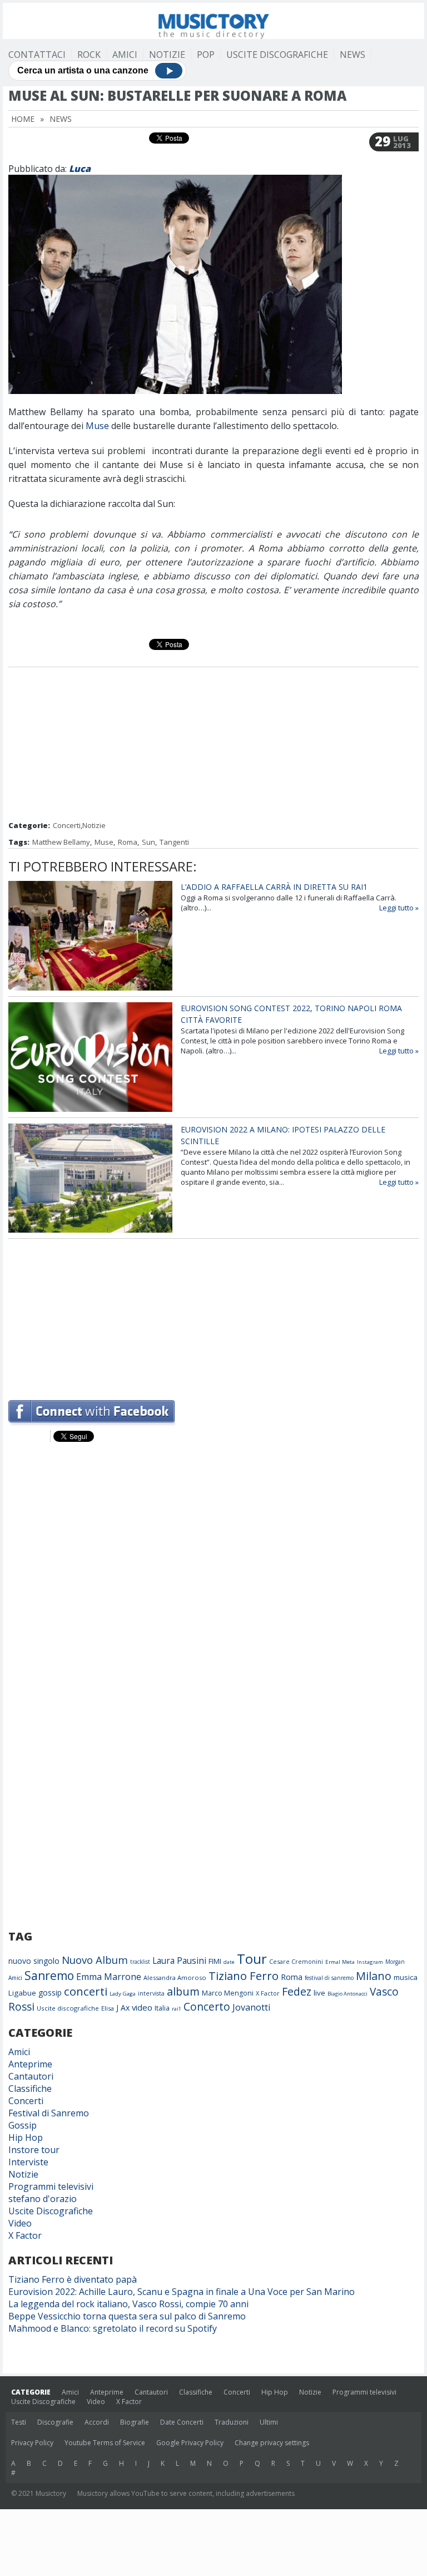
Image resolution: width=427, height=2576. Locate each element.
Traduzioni (232, 2422)
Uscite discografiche (68, 2008)
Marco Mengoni (228, 1993)
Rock (89, 55)
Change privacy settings (272, 2443)
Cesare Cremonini (296, 1961)
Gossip (23, 2125)
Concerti (67, 825)
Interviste (28, 2162)
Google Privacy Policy (190, 2443)
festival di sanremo (329, 1978)
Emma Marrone (109, 1977)
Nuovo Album (95, 1960)
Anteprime (30, 2064)
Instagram (370, 1962)
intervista (151, 1993)
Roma (128, 842)
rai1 (177, 2009)
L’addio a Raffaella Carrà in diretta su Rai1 (274, 887)
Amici (125, 55)
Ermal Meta (340, 1962)
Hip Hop (26, 2137)
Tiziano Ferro (244, 1976)
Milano (374, 1976)
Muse (97, 426)
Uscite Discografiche (277, 55)
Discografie (55, 2422)
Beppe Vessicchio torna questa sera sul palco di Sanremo (127, 2316)
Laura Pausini (179, 1961)
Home (23, 119)
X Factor (268, 1993)
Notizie (167, 55)
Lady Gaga (123, 1994)
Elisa (108, 2008)
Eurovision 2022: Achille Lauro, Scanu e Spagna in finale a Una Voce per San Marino (182, 2292)
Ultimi (269, 2422)
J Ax (123, 2008)
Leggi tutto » (399, 908)
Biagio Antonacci (347, 1994)
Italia (162, 2008)
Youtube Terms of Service (105, 2443)
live (319, 1993)
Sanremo (49, 1976)
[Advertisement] (213, 745)
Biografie (135, 2422)
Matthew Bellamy (61, 842)
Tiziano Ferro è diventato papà (73, 2279)
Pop (206, 55)
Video (20, 2223)
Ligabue (22, 1993)
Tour (252, 1959)
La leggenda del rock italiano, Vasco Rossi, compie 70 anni (128, 2304)
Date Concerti (182, 2422)
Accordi (97, 2422)
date (229, 1962)
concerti (86, 1991)
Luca (80, 169)
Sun (148, 842)
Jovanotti (251, 2007)
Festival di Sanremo (49, 2113)
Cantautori (31, 2076)
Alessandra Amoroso (175, 1977)
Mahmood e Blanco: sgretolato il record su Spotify (113, 2328)
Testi (19, 2422)
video (142, 2007)
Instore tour (34, 2150)
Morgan (395, 1962)
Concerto (207, 2006)
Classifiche (30, 2089)
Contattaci (37, 55)
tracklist (140, 1962)
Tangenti (174, 842)
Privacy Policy (32, 2443)
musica (406, 1977)
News (352, 55)
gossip (50, 1993)
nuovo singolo (34, 1961)
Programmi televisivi (51, 2186)
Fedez (297, 1991)
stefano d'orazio (43, 2199)
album (183, 1991)
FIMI (215, 1961)
